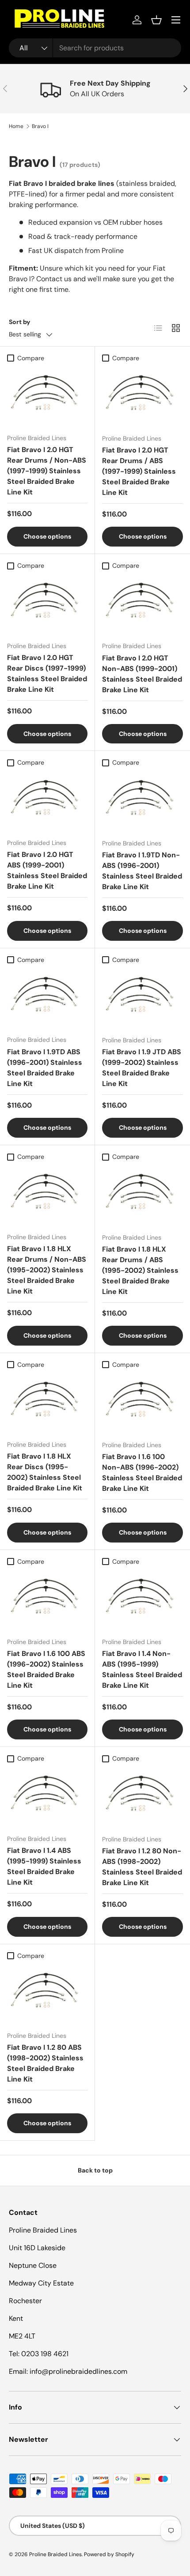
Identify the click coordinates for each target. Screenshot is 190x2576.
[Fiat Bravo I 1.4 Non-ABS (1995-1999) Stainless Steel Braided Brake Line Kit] (142, 1600)
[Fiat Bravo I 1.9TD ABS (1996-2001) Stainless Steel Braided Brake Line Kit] (47, 998)
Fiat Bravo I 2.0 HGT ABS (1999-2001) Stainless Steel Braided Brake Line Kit (47, 870)
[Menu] (176, 20)
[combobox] (95, 48)
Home (16, 126)
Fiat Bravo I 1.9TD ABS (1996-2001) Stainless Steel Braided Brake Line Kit (45, 1068)
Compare (31, 358)
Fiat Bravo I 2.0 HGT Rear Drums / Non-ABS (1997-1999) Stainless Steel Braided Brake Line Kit (47, 471)
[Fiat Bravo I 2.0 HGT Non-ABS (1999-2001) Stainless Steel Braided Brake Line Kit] (142, 604)
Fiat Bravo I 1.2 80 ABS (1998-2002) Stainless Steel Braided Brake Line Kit (45, 2063)
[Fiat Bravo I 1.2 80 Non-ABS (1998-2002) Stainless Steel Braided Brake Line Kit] (142, 1797)
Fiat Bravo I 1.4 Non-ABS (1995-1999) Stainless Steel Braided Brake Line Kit (142, 1669)
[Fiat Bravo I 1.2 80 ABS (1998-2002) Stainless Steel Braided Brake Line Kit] (47, 1994)
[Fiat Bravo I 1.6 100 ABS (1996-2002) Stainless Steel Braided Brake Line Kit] (47, 1600)
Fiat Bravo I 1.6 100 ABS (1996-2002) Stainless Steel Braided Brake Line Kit (46, 1669)
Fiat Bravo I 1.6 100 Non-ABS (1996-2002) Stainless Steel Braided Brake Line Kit (142, 1473)
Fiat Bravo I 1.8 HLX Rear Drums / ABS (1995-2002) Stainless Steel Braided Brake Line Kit (140, 1270)
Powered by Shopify (109, 2554)
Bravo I (40, 126)
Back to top (95, 2170)
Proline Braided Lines (55, 2554)
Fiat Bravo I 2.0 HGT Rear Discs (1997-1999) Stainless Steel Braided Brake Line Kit (47, 673)
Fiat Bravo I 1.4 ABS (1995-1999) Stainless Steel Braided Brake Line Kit (44, 1866)
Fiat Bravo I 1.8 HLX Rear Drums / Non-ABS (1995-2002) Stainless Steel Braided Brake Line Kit (47, 1270)
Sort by (20, 322)
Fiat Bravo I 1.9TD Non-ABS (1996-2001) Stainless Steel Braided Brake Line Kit (142, 871)
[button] (156, 20)
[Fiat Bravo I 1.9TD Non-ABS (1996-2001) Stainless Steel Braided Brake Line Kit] (142, 801)
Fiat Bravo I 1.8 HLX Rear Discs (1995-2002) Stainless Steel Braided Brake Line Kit (45, 1472)
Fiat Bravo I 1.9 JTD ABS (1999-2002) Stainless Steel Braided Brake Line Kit (142, 1068)
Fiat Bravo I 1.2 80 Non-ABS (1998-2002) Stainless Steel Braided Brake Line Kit (142, 1867)
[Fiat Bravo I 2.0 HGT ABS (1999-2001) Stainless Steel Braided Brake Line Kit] (47, 801)
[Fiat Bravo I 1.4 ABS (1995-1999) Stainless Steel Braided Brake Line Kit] (47, 1797)
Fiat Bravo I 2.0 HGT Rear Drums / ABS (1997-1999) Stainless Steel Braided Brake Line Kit (139, 471)
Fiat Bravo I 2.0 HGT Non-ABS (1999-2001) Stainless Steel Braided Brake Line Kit (142, 674)
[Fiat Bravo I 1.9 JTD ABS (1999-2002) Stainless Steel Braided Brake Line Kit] (142, 998)
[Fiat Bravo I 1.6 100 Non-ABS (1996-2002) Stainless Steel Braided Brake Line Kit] (142, 1403)
